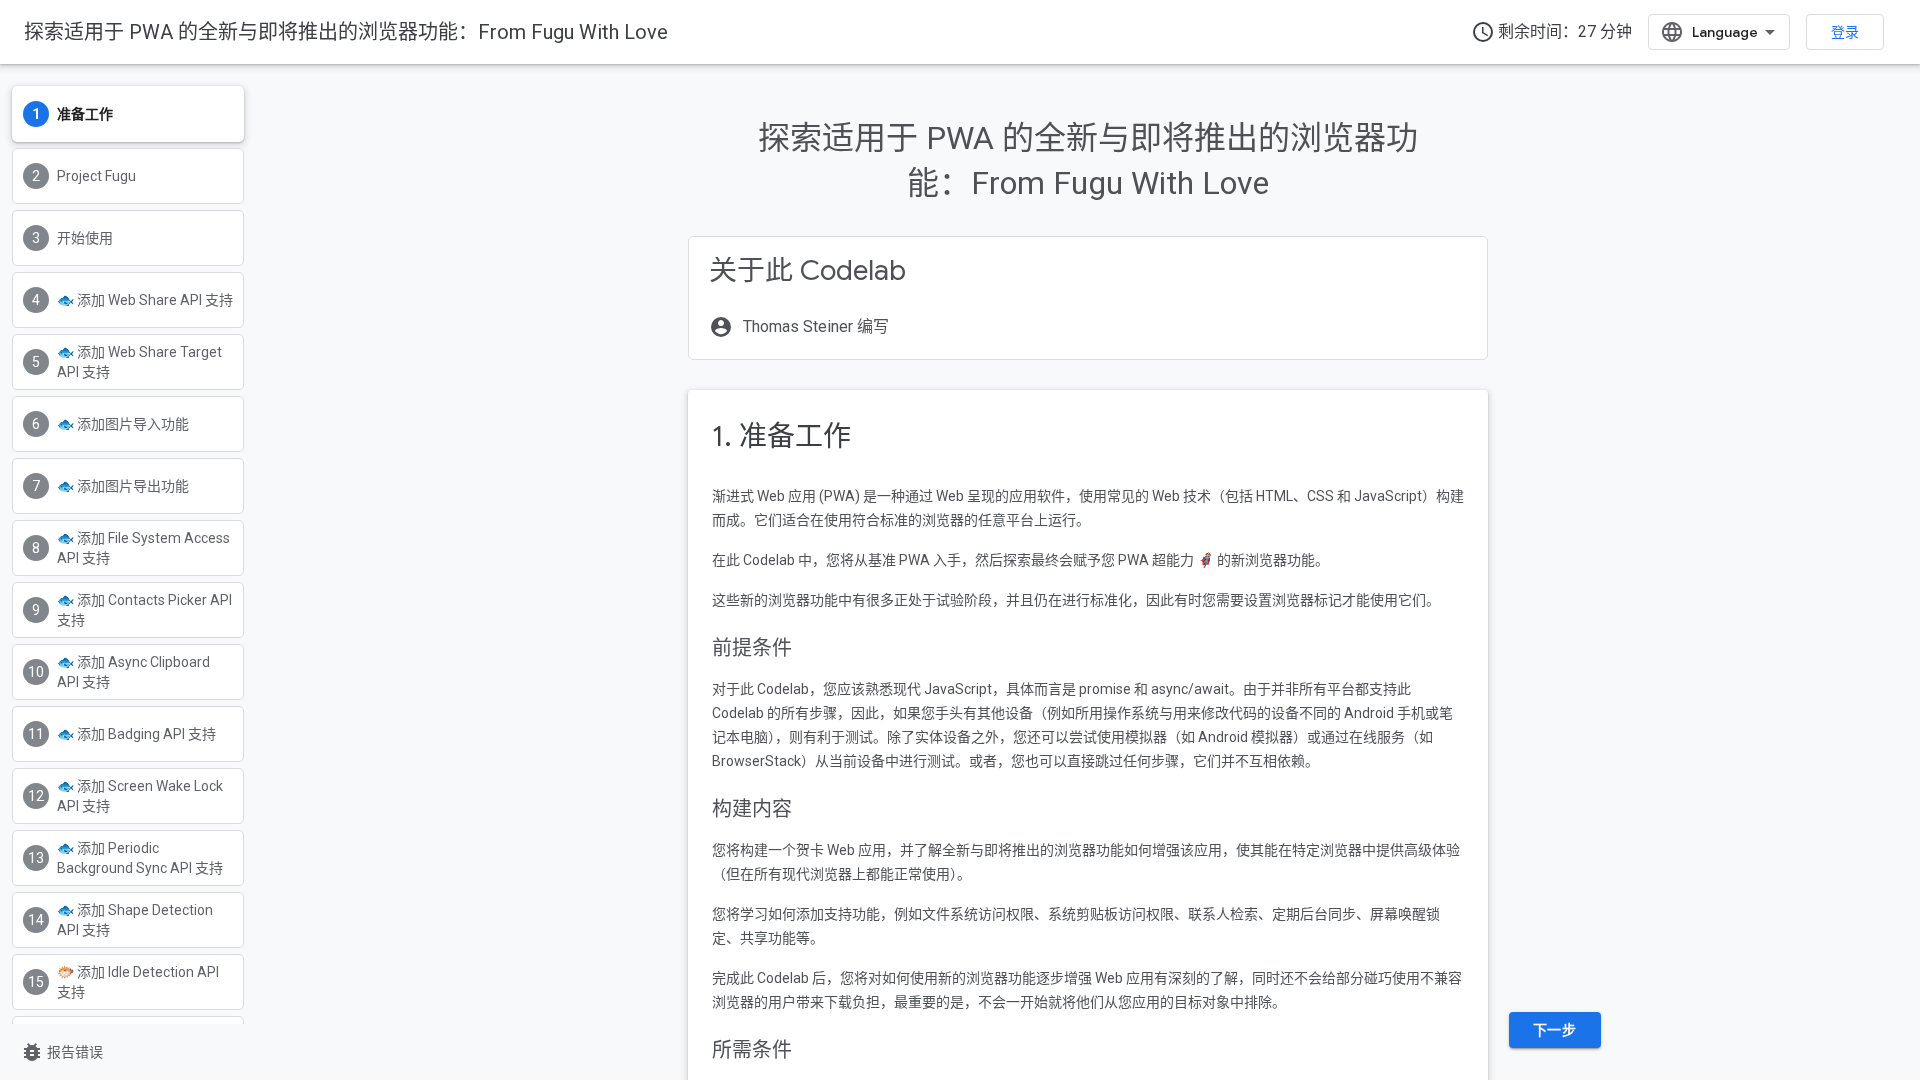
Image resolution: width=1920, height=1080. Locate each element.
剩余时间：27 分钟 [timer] (1551, 32)
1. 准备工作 (781, 436)
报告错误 (61, 1052)
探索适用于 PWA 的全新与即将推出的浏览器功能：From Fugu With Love (346, 32)
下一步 (1555, 1030)
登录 (1845, 32)
